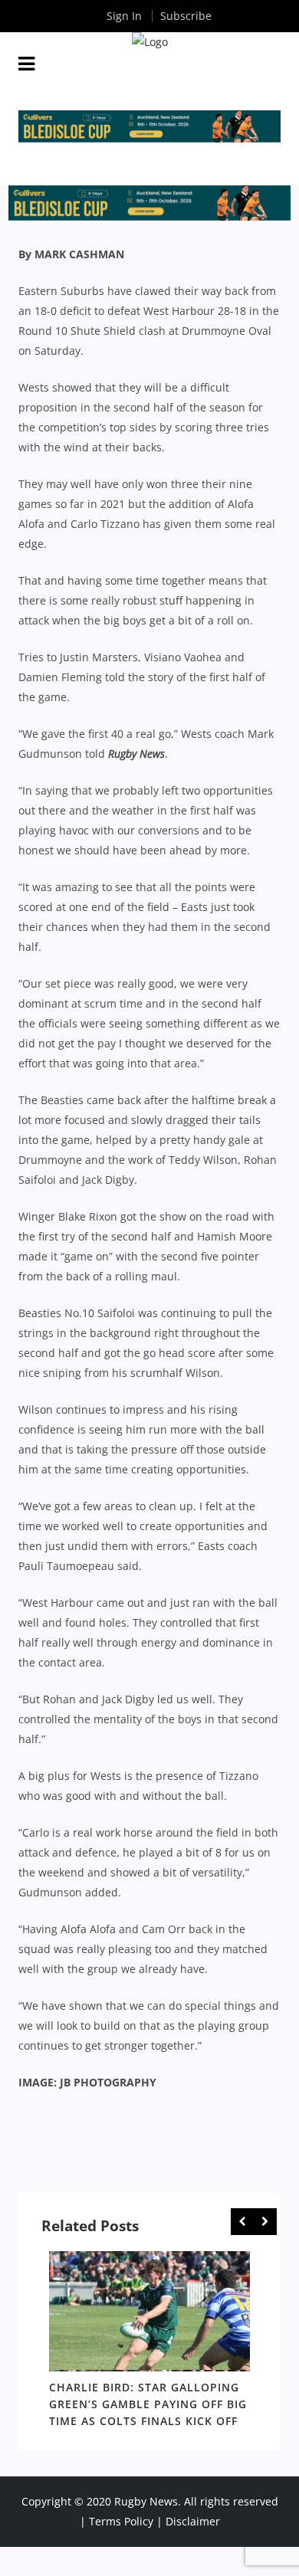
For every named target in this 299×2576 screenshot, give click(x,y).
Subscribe (186, 16)
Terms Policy (121, 2521)
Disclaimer (193, 2521)
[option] (149, 2342)
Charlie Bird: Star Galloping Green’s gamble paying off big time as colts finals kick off (148, 2404)
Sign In (124, 16)
